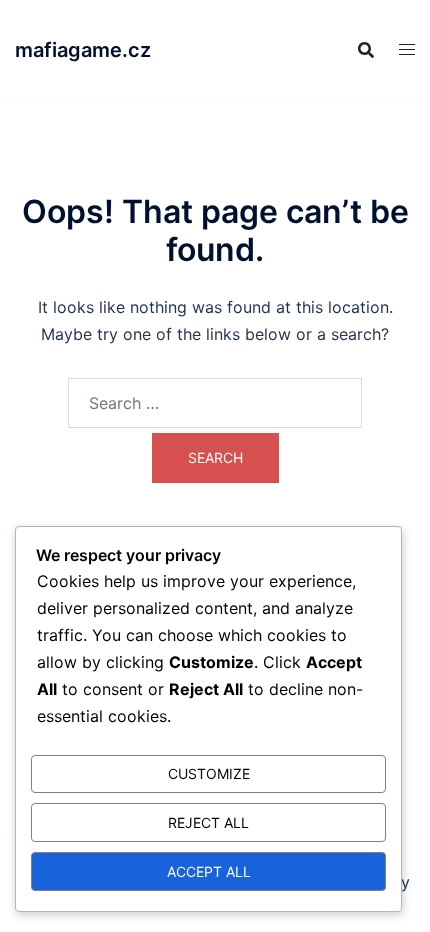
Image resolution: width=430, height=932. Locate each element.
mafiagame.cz (83, 50)
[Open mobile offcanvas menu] (407, 49)
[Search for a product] (366, 50)
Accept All (209, 871)
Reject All (208, 822)
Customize (209, 773)
